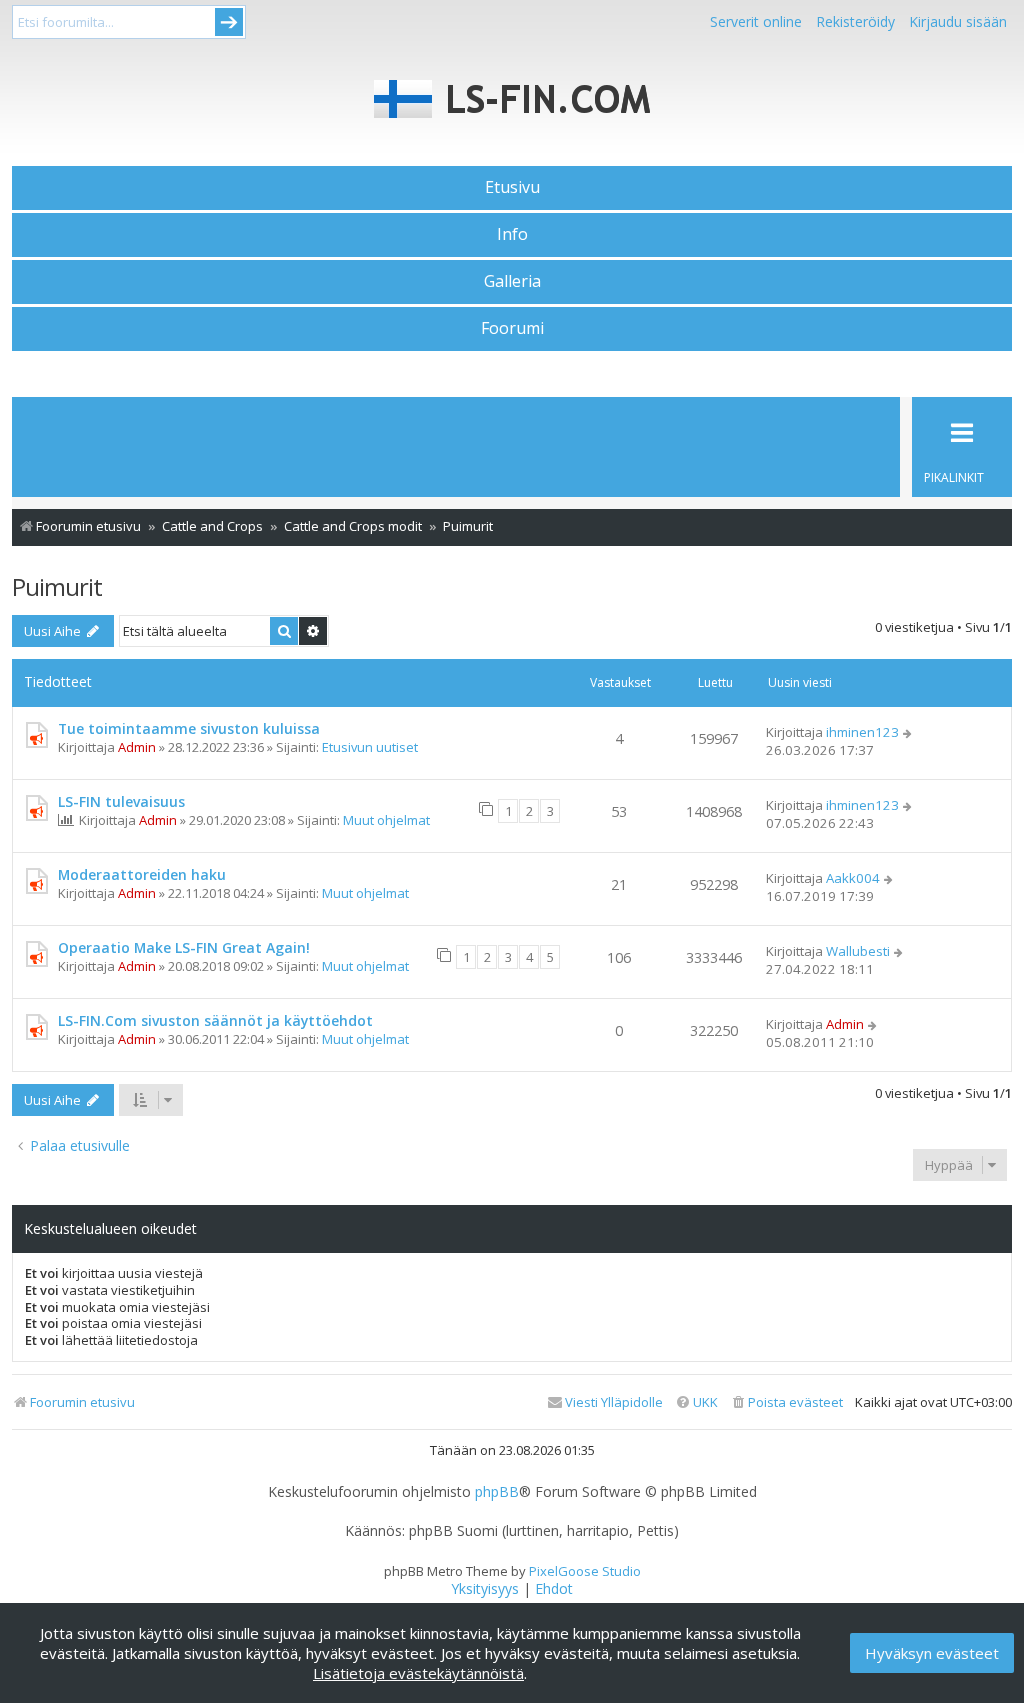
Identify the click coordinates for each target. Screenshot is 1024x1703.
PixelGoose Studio (585, 1571)
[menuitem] (786, 1402)
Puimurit (57, 586)
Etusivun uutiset (370, 747)
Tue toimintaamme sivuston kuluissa (189, 728)
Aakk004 (853, 878)
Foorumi (512, 328)
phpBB (497, 1492)
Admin (137, 747)
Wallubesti (858, 951)
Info (512, 234)
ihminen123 (862, 732)
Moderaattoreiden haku (142, 874)
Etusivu (512, 187)
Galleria (512, 281)
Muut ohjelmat (386, 820)
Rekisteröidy (855, 21)
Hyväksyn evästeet (932, 1653)
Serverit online (756, 21)
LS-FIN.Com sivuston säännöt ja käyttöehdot (215, 1020)
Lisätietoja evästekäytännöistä (418, 1673)
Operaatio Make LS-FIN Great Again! (184, 947)
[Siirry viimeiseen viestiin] (908, 732)
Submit (229, 22)
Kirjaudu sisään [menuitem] (958, 21)
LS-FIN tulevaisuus (121, 801)
